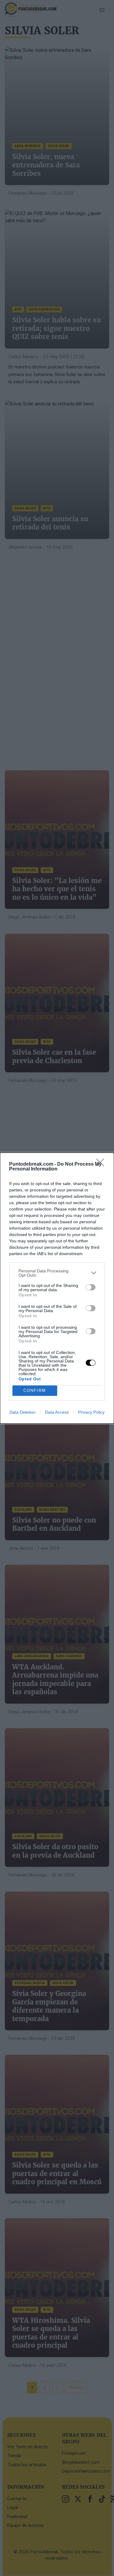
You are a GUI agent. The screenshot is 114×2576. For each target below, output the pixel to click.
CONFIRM (35, 1390)
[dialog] (57, 1288)
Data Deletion (22, 1412)
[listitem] (57, 1273)
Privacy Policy (91, 1412)
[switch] (91, 1287)
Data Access (57, 1412)
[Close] (102, 1164)
